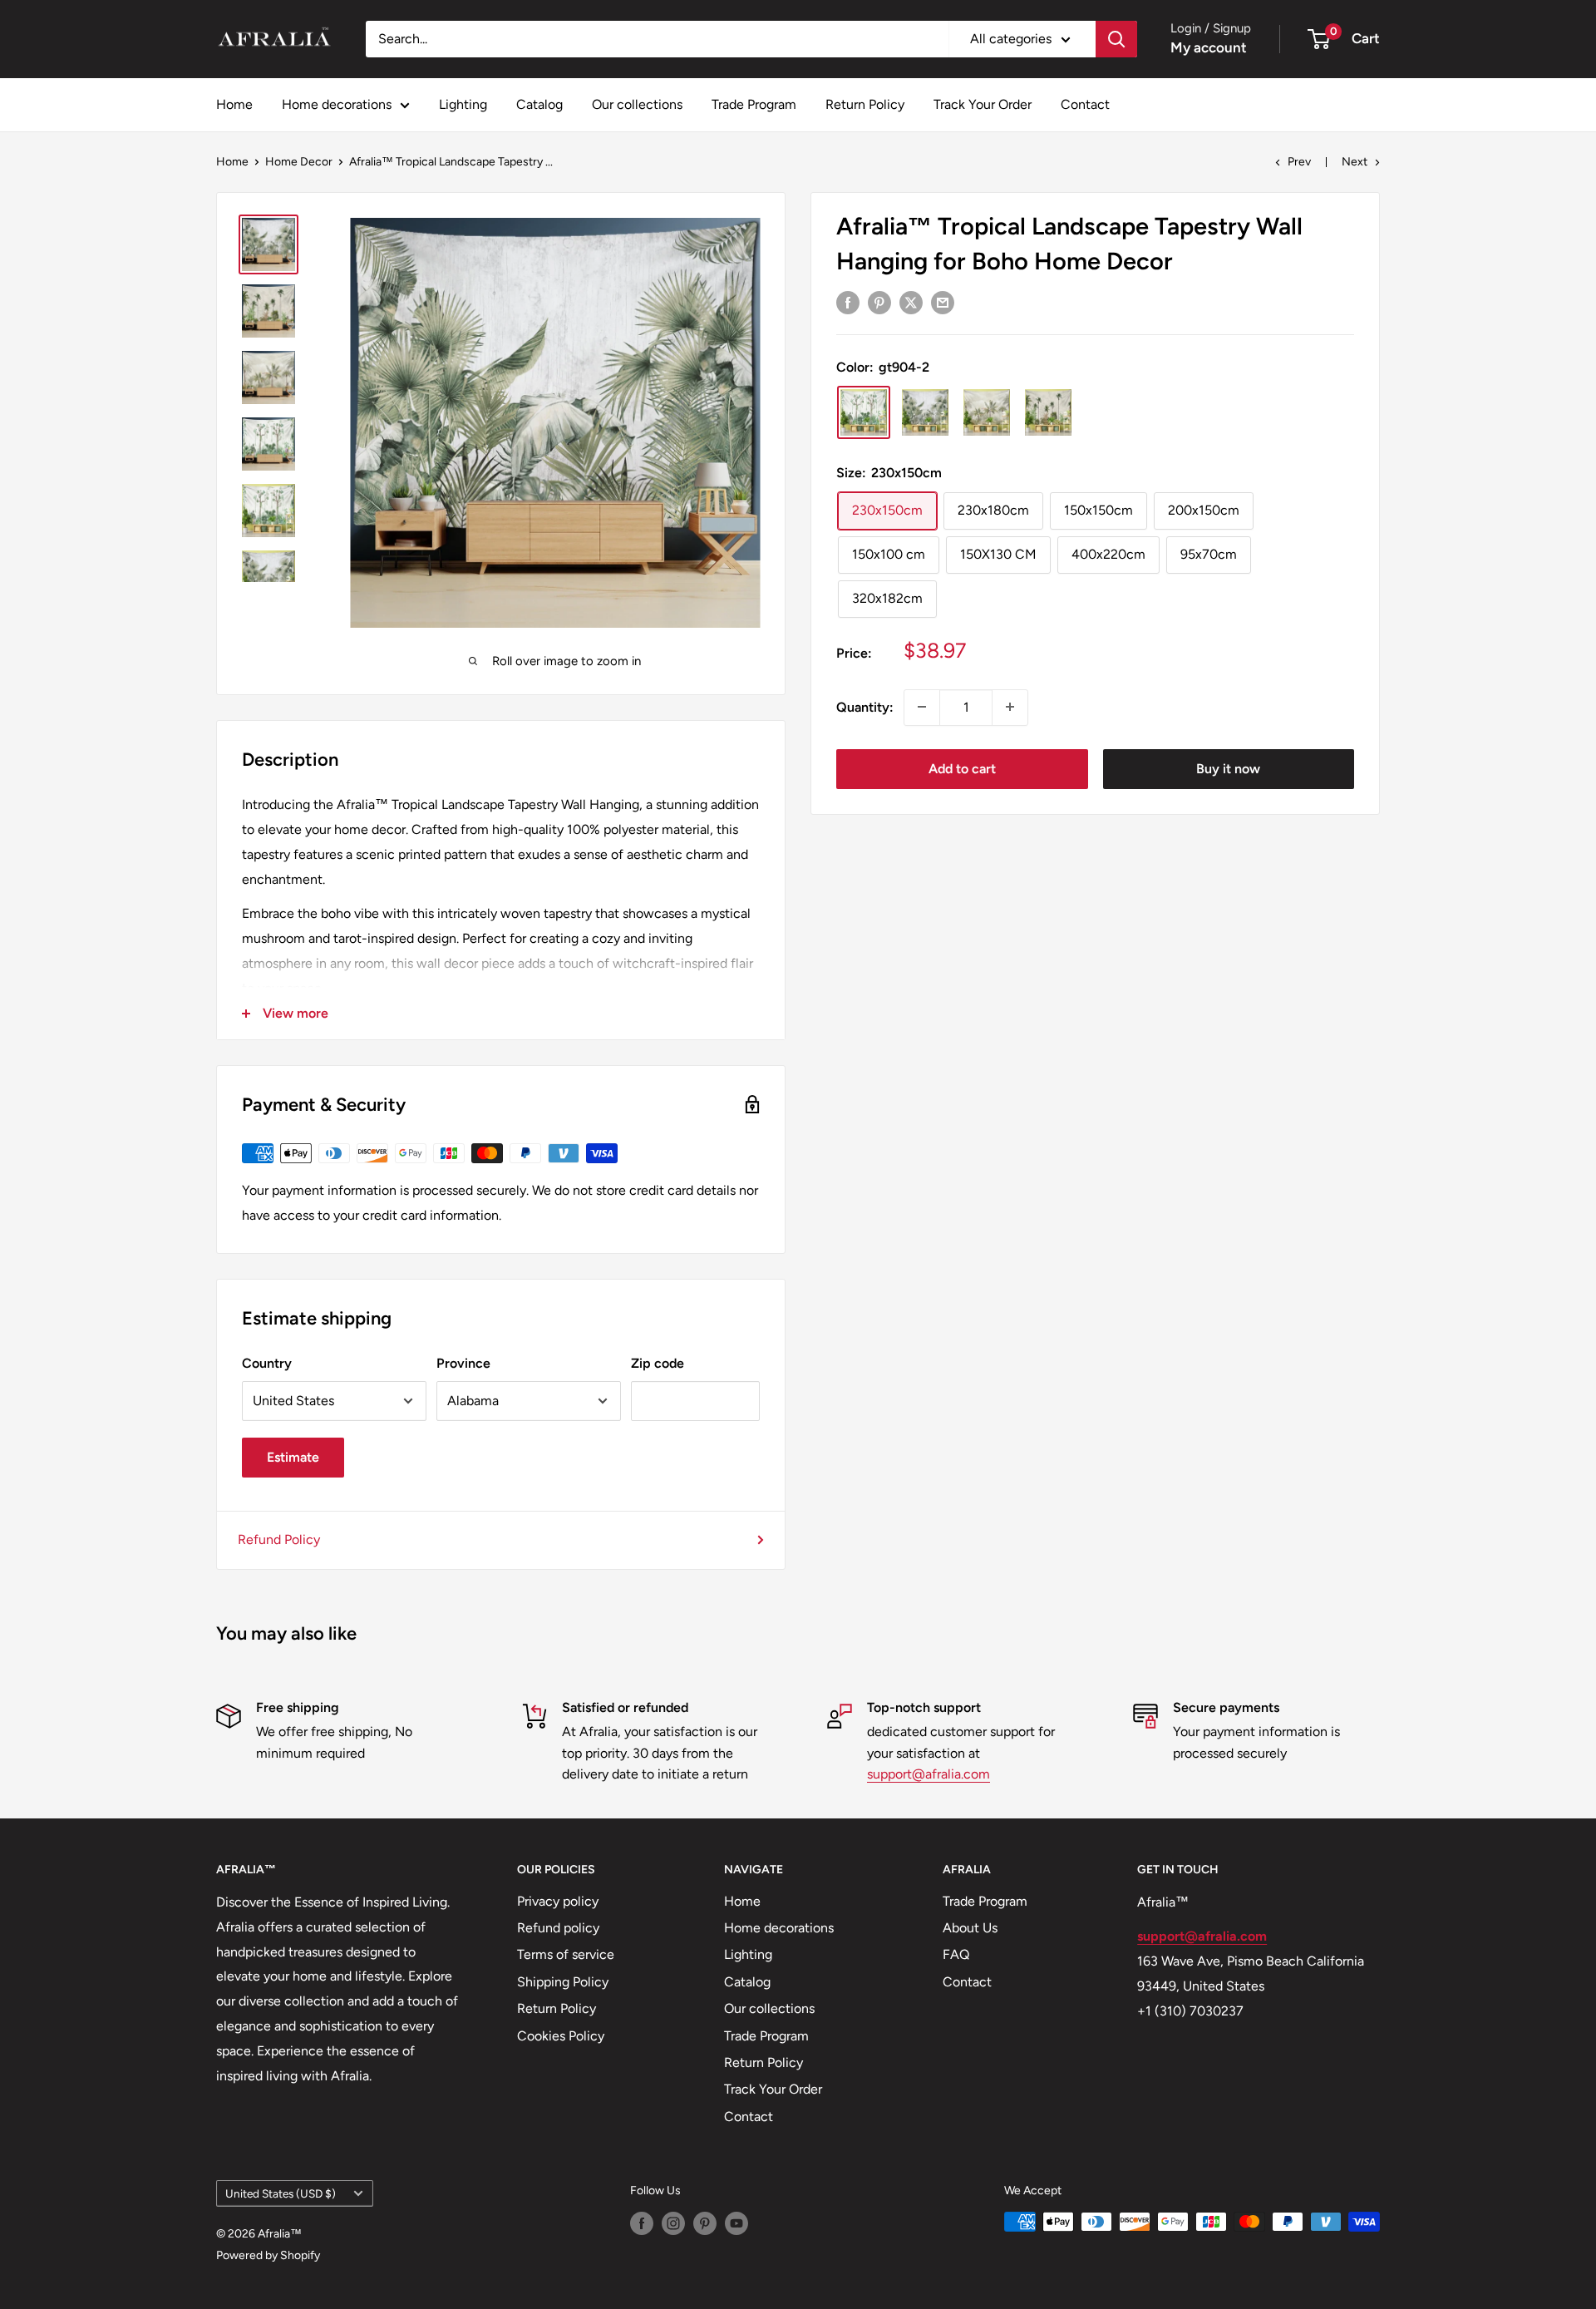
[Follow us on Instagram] (673, 2223)
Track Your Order (983, 104)
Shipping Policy (563, 1982)
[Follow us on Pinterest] (705, 2223)
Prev (1299, 162)
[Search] (1116, 39)
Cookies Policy (561, 2036)
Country (267, 1363)
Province (463, 1363)
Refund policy (558, 1928)
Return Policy (865, 104)
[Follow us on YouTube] (736, 2223)
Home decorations (337, 104)
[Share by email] (943, 302)
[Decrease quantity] (922, 707)
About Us (970, 1928)
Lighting (463, 104)
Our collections (637, 104)
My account (1209, 47)
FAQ (956, 1954)
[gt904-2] (864, 412)
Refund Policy (279, 1539)
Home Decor (299, 162)
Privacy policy (558, 1901)
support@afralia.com (929, 1774)
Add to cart (962, 768)
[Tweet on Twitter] (911, 302)
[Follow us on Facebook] (642, 2223)
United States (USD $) (281, 2193)
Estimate (293, 1457)
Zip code (658, 1363)
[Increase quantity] (1010, 707)
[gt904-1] (925, 412)
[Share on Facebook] (848, 302)
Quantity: (865, 706)
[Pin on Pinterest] (879, 302)
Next (1355, 162)
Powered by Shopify (268, 2255)
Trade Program (754, 104)
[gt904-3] (987, 412)
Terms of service (566, 1954)
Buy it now (1228, 768)
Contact (1085, 104)
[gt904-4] (1048, 412)
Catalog (539, 104)
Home (234, 104)
